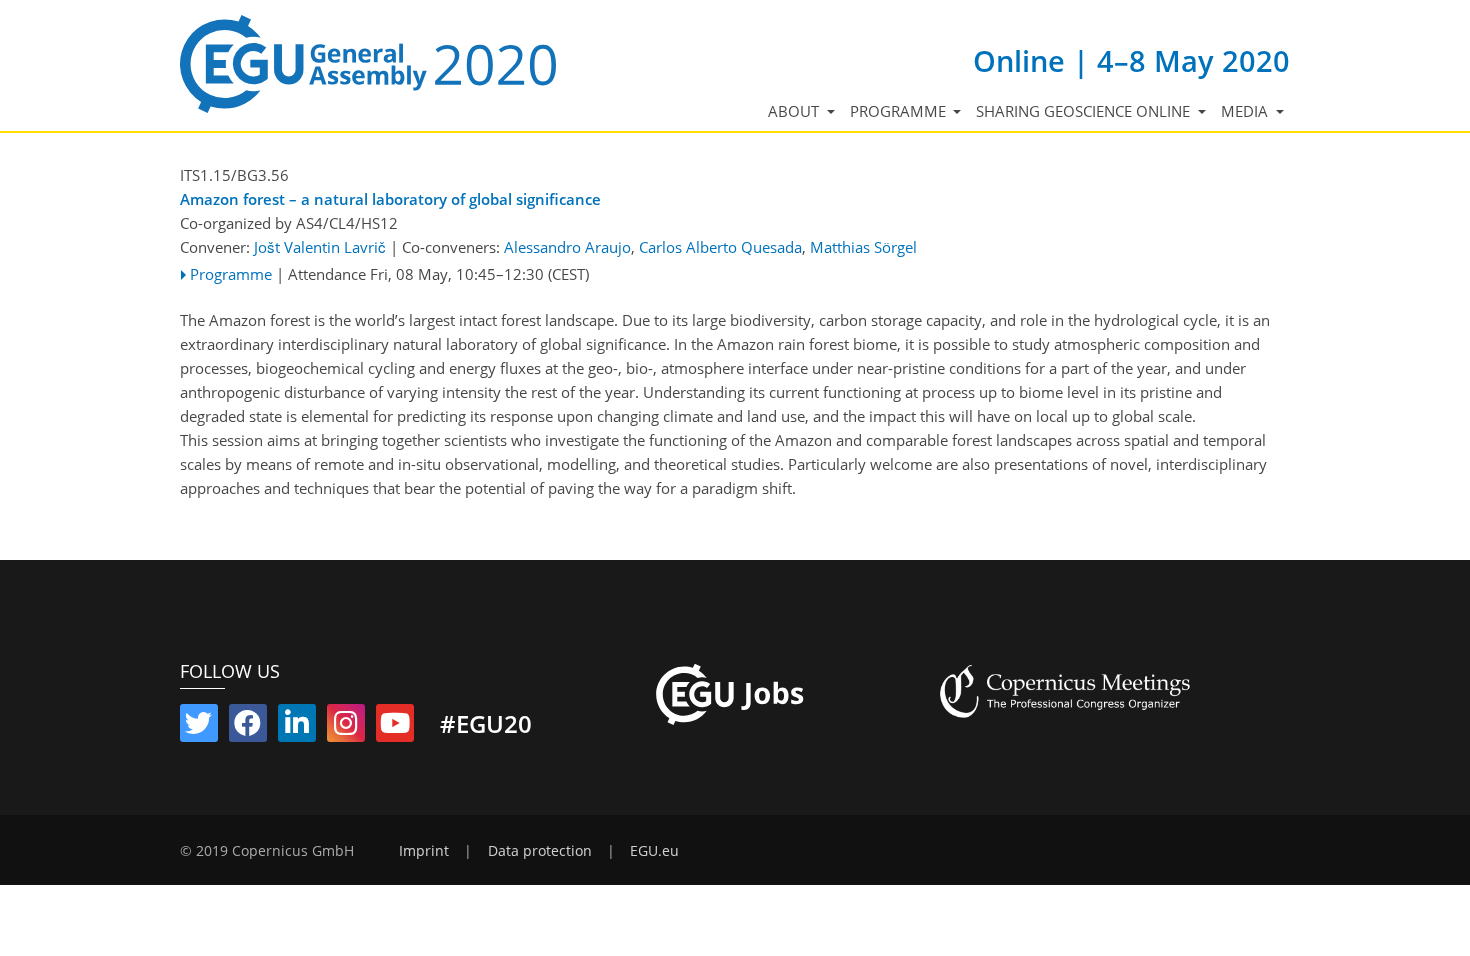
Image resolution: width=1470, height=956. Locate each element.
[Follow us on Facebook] (248, 727)
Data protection (540, 851)
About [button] (795, 111)
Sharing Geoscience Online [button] (1085, 111)
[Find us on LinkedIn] (297, 727)
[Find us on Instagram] (346, 727)
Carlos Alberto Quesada (720, 247)
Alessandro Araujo (567, 247)
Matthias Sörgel (863, 247)
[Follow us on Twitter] (199, 727)
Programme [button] (900, 111)
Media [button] (1246, 111)
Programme (231, 274)
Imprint (424, 851)
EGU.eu (654, 851)
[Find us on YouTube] (395, 727)
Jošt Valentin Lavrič (320, 247)
